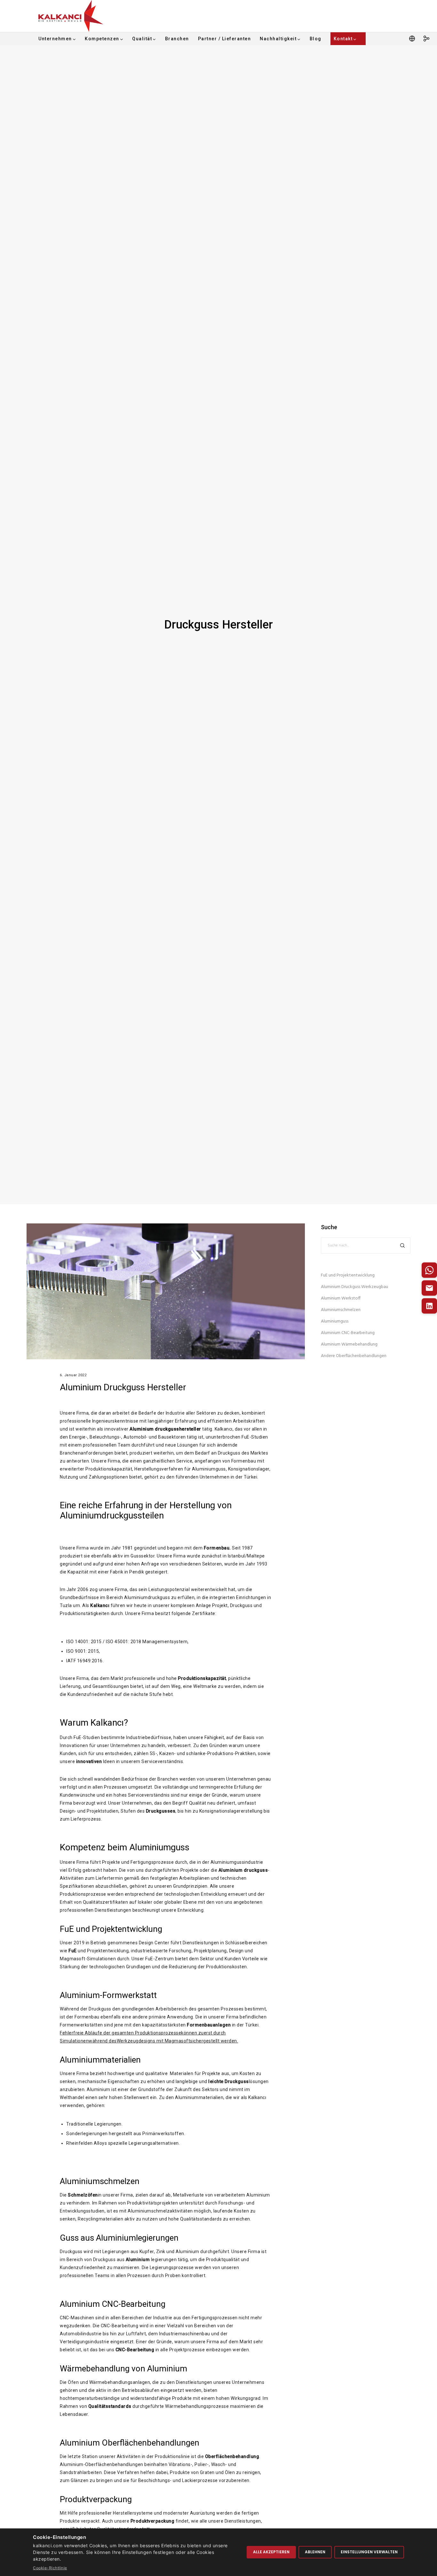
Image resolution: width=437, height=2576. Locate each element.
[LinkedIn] (429, 1306)
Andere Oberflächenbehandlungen (354, 1356)
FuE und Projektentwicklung (348, 1275)
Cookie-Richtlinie (50, 2568)
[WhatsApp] (429, 1270)
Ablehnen (315, 2552)
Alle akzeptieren (271, 2552)
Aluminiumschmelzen (100, 2181)
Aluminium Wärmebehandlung (349, 1344)
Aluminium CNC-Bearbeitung (348, 1333)
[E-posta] (429, 1288)
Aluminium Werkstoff (341, 1298)
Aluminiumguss (335, 1321)
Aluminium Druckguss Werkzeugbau (354, 1287)
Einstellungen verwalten (369, 2552)
